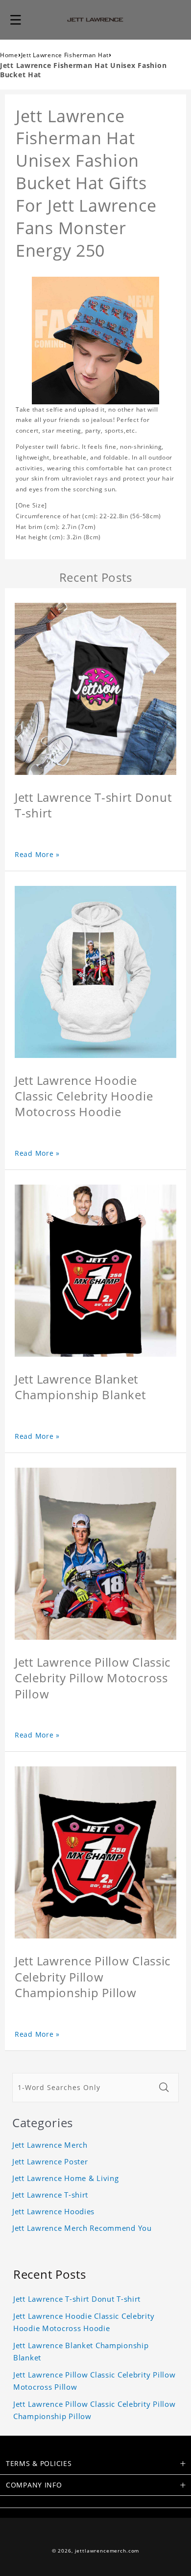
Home (9, 55)
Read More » (37, 854)
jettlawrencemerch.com (107, 2551)
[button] (16, 20)
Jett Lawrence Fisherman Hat (65, 55)
